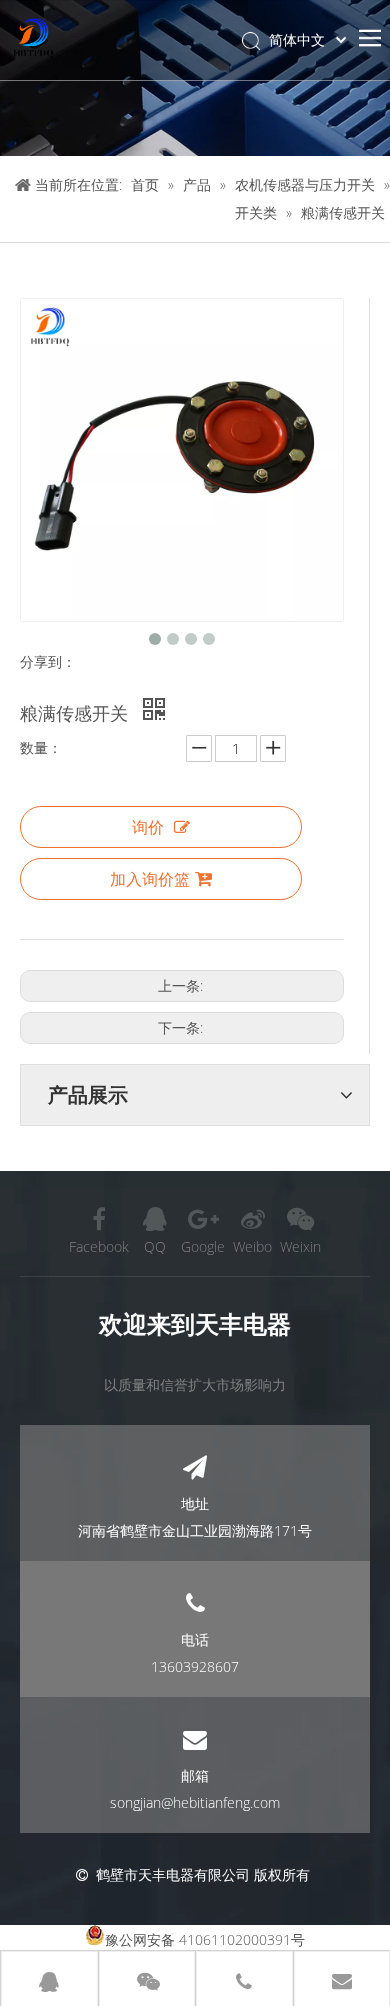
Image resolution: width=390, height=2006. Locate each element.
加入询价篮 (150, 879)
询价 (148, 827)
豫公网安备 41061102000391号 (205, 1939)
